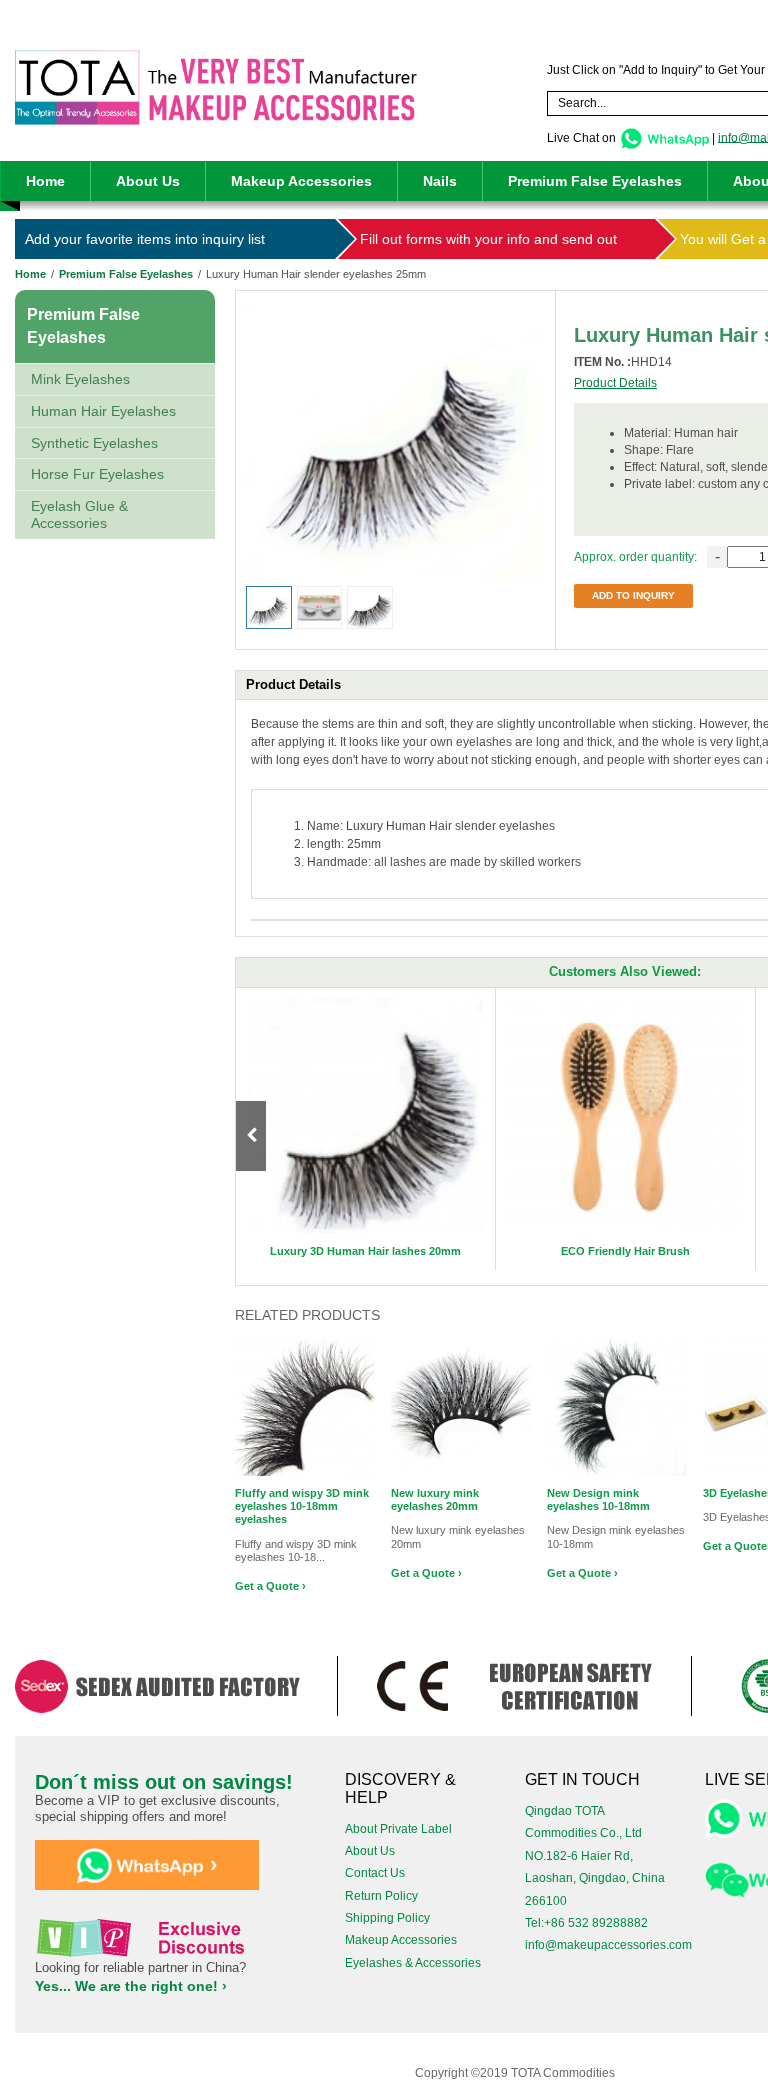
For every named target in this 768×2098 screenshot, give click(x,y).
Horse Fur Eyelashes (97, 474)
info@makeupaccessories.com (608, 1945)
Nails (440, 181)
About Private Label (398, 1829)
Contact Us (375, 1873)
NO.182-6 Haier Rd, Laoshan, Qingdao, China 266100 (595, 1878)
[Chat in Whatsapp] (664, 137)
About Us (148, 181)
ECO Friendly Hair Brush (625, 1251)
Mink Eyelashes (80, 379)
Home (45, 181)
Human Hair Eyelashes (103, 411)
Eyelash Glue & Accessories (79, 514)
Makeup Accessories (301, 181)
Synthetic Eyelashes (94, 443)
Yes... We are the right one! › (131, 1986)
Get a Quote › (270, 1586)
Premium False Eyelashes (595, 181)
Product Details (615, 383)
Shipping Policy (387, 1918)
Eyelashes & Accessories (413, 1963)
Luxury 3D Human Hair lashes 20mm (365, 1251)
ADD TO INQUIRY (633, 595)
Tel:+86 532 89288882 (586, 1923)
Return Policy (381, 1896)
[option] (366, 1129)
